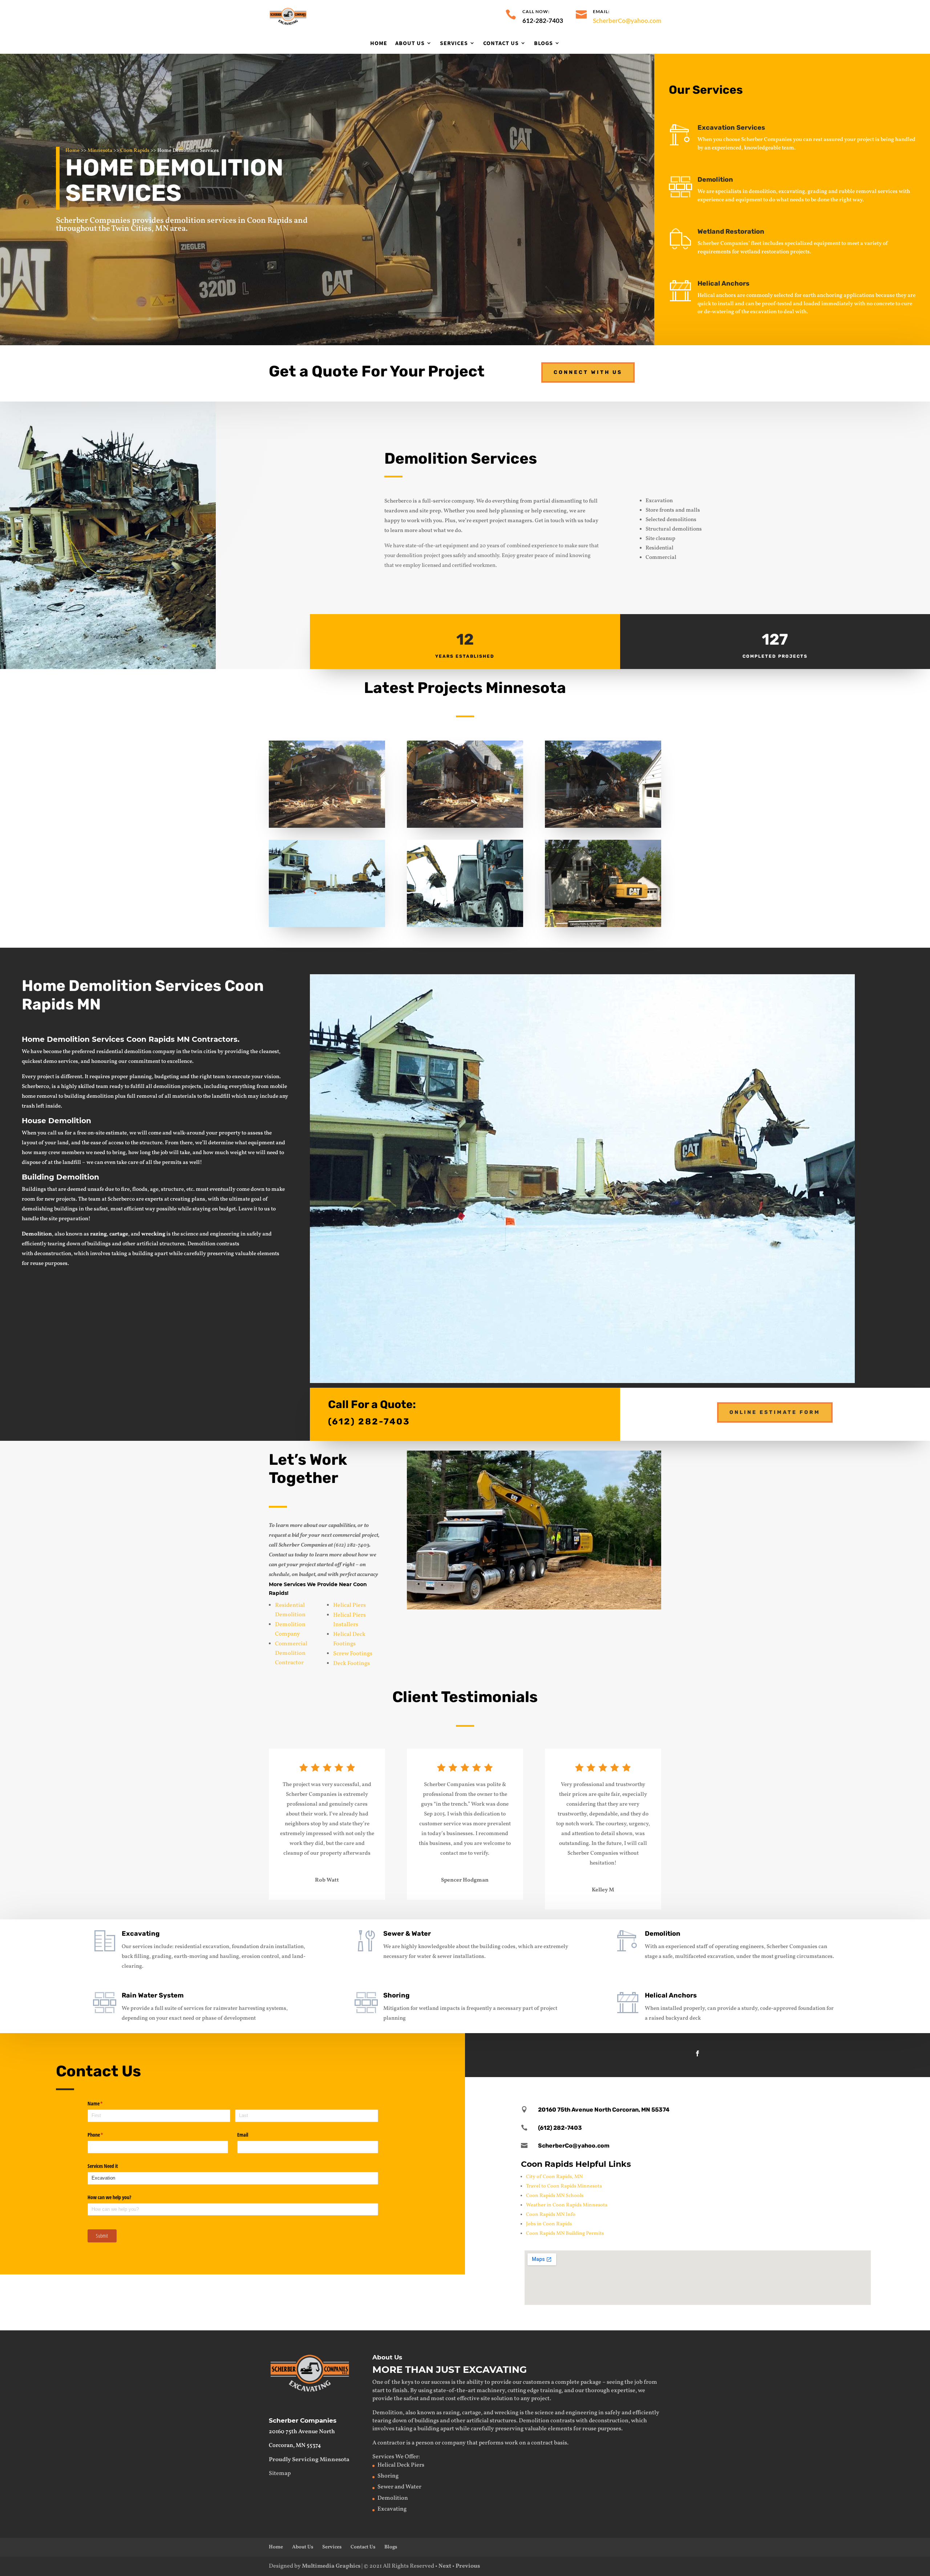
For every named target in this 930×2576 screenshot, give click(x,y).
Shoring (396, 1995)
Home (379, 43)
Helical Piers (349, 1605)
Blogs (543, 43)
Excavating (141, 1934)
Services (454, 43)
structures (172, 1244)
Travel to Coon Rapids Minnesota (564, 2186)
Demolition (715, 180)
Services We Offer (395, 2457)
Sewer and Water (399, 2487)
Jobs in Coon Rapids (549, 2224)
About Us (410, 43)
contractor (391, 2443)
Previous (468, 2566)
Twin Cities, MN (140, 229)
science (189, 1234)
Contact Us (501, 43)
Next (445, 2566)
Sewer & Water (407, 1934)
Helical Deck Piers (401, 2465)
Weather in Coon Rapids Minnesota (567, 2205)
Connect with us (588, 372)
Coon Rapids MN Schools (555, 2196)
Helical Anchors (671, 1995)
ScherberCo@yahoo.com (627, 21)
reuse (37, 1264)
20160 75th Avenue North (302, 2432)
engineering (225, 1234)
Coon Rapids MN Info (551, 2215)
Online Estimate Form (775, 1412)
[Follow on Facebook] (697, 2053)
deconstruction (53, 1254)
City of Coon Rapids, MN (554, 2177)
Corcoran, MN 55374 (295, 2446)
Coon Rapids (135, 151)
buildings (99, 1244)
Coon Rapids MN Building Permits (565, 2234)
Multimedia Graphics (331, 2566)
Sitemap (280, 2474)
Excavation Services (731, 128)
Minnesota (100, 151)
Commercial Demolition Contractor (291, 1653)
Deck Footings (351, 1664)
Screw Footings (353, 1654)
